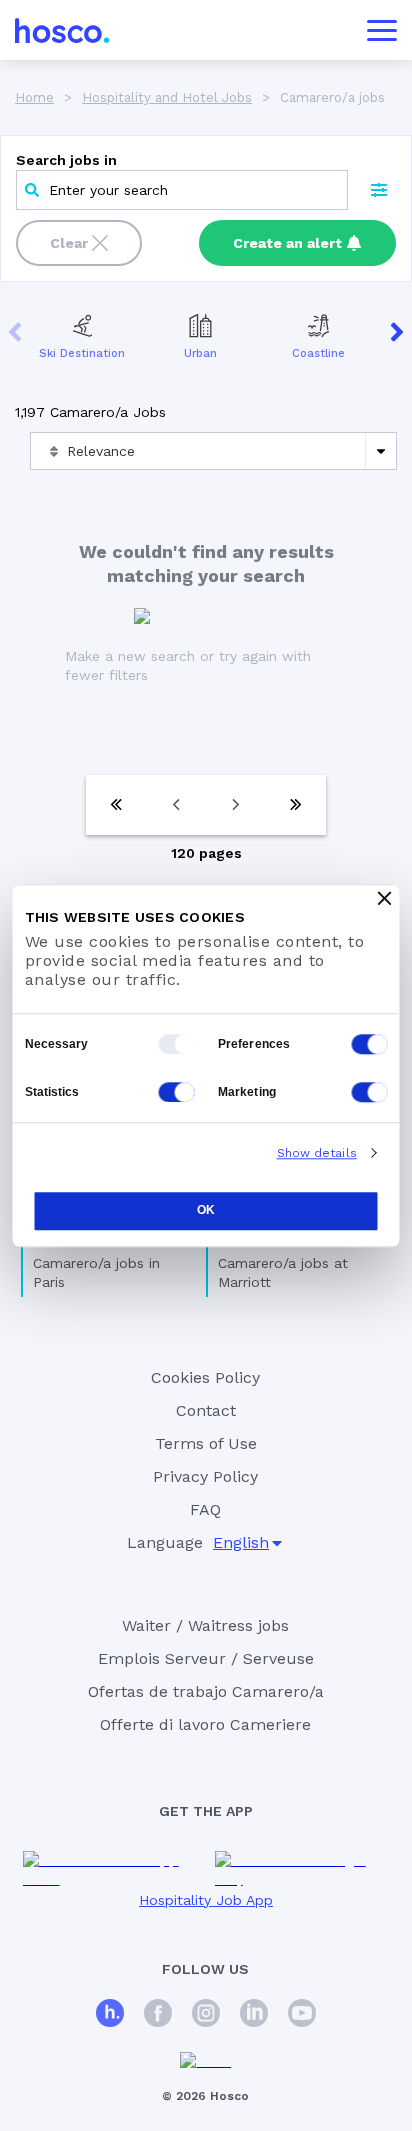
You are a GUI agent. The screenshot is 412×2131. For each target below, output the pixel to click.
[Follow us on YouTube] (302, 2015)
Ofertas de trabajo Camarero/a (206, 1691)
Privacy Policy (205, 1476)
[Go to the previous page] (176, 805)
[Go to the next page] (236, 805)
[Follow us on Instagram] (206, 2015)
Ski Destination (82, 353)
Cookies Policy (205, 1377)
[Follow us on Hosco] (110, 2015)
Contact (206, 1410)
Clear (69, 243)
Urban (200, 353)
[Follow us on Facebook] (158, 2015)
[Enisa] (205, 2061)
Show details (317, 1153)
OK (206, 1211)
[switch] (370, 1044)
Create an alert (287, 243)
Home (34, 97)
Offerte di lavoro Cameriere (205, 1724)
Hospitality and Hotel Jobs (167, 97)
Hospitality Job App (206, 1900)
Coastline (318, 353)
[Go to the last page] (296, 805)
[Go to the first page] (116, 805)
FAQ (205, 1509)
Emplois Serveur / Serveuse (206, 1658)
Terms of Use (206, 1443)
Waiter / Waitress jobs (205, 1625)
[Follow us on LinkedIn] (254, 2015)
